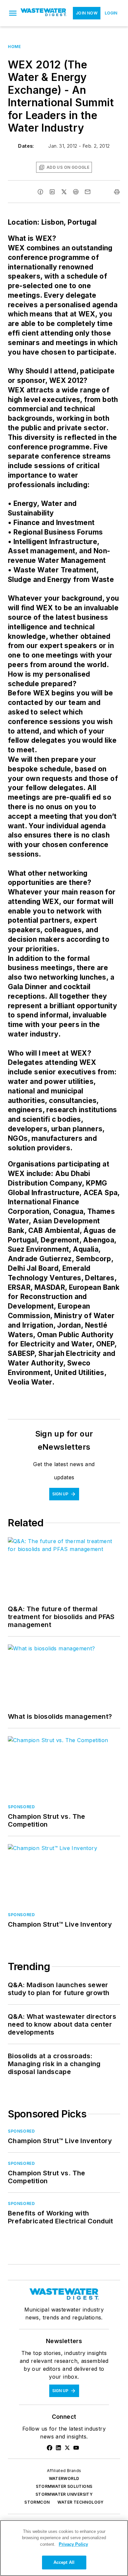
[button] (13, 13)
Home (14, 47)
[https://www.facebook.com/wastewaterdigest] (50, 2448)
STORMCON (37, 2502)
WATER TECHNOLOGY (80, 2502)
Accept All (64, 2562)
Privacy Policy (73, 2544)
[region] (64, 2548)
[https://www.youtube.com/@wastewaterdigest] (76, 2448)
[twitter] (64, 192)
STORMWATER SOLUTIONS (64, 2486)
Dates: (26, 146)
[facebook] (40, 192)
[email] (88, 192)
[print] (117, 192)
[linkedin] (52, 192)
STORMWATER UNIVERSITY (64, 2494)
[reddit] (76, 192)
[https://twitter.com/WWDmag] (67, 2448)
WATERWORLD (64, 2478)
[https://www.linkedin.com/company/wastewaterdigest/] (58, 2448)
